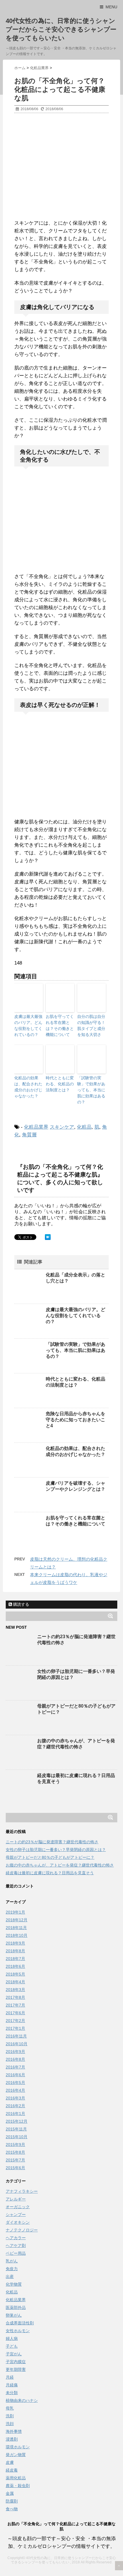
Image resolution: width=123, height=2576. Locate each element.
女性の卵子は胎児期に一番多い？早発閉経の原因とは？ (56, 1850)
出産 (10, 2276)
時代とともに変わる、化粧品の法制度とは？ (60, 1084)
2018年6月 (15, 1966)
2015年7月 (15, 2160)
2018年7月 (15, 1959)
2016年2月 (15, 2106)
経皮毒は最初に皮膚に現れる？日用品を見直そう (50, 1873)
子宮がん (14, 2354)
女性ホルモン (18, 2331)
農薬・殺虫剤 (18, 2486)
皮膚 (10, 2462)
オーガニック (18, 2207)
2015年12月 (17, 2121)
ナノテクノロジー (22, 2230)
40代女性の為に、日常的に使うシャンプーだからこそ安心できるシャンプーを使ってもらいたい (61, 29)
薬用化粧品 (16, 2478)
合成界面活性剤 (20, 2323)
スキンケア (62, 1127)
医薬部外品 (16, 2307)
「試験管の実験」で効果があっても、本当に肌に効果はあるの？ (91, 1090)
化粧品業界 (36, 1127)
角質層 (29, 1135)
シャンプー (16, 2215)
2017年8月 (15, 1997)
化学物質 (14, 2284)
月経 (10, 2377)
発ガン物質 (16, 2455)
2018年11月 (16, 1928)
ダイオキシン (18, 2222)
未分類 (12, 2393)
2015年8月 (15, 2152)
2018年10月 (17, 1935)
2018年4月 (15, 1982)
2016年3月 (15, 2098)
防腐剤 (12, 2501)
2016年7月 (15, 2067)
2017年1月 (15, 2028)
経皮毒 (12, 2470)
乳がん (12, 2261)
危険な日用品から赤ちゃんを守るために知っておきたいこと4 (76, 1420)
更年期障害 (16, 2369)
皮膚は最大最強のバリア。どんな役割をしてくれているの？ (28, 1025)
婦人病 (12, 2338)
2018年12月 (17, 1920)
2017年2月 (15, 2021)
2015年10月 (17, 2137)
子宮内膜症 (16, 2362)
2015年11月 (16, 2129)
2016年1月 (15, 2114)
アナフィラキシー (22, 2191)
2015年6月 (15, 2168)
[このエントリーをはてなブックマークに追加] (48, 1237)
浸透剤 (12, 2439)
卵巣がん (14, 2315)
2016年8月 (15, 2059)
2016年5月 (15, 2083)
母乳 (10, 2408)
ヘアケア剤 (16, 2246)
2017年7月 (15, 2005)
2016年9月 (15, 2052)
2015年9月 (15, 2145)
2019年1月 (15, 1912)
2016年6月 (15, 2075)
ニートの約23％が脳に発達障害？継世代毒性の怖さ (52, 1842)
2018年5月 (15, 1974)
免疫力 (12, 2269)
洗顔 (10, 2424)
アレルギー (16, 2199)
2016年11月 (16, 2036)
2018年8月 (15, 1951)
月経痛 (12, 2385)
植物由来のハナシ (22, 2400)
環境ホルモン (18, 2447)
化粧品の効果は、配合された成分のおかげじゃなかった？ (28, 1087)
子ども (12, 2346)
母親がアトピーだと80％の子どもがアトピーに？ (50, 1857)
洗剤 (10, 2416)
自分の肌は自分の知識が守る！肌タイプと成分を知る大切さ (91, 1025)
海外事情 (14, 2431)
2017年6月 (15, 2013)
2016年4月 (15, 2090)
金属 (10, 2493)
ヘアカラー (16, 2238)
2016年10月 (17, 2044)
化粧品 (84, 1127)
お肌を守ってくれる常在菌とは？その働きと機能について (60, 1025)
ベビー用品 (16, 2253)
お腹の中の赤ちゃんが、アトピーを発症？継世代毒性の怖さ (60, 1865)
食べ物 (12, 2509)
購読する (21, 1604)
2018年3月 (15, 1990)
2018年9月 (15, 1943)
